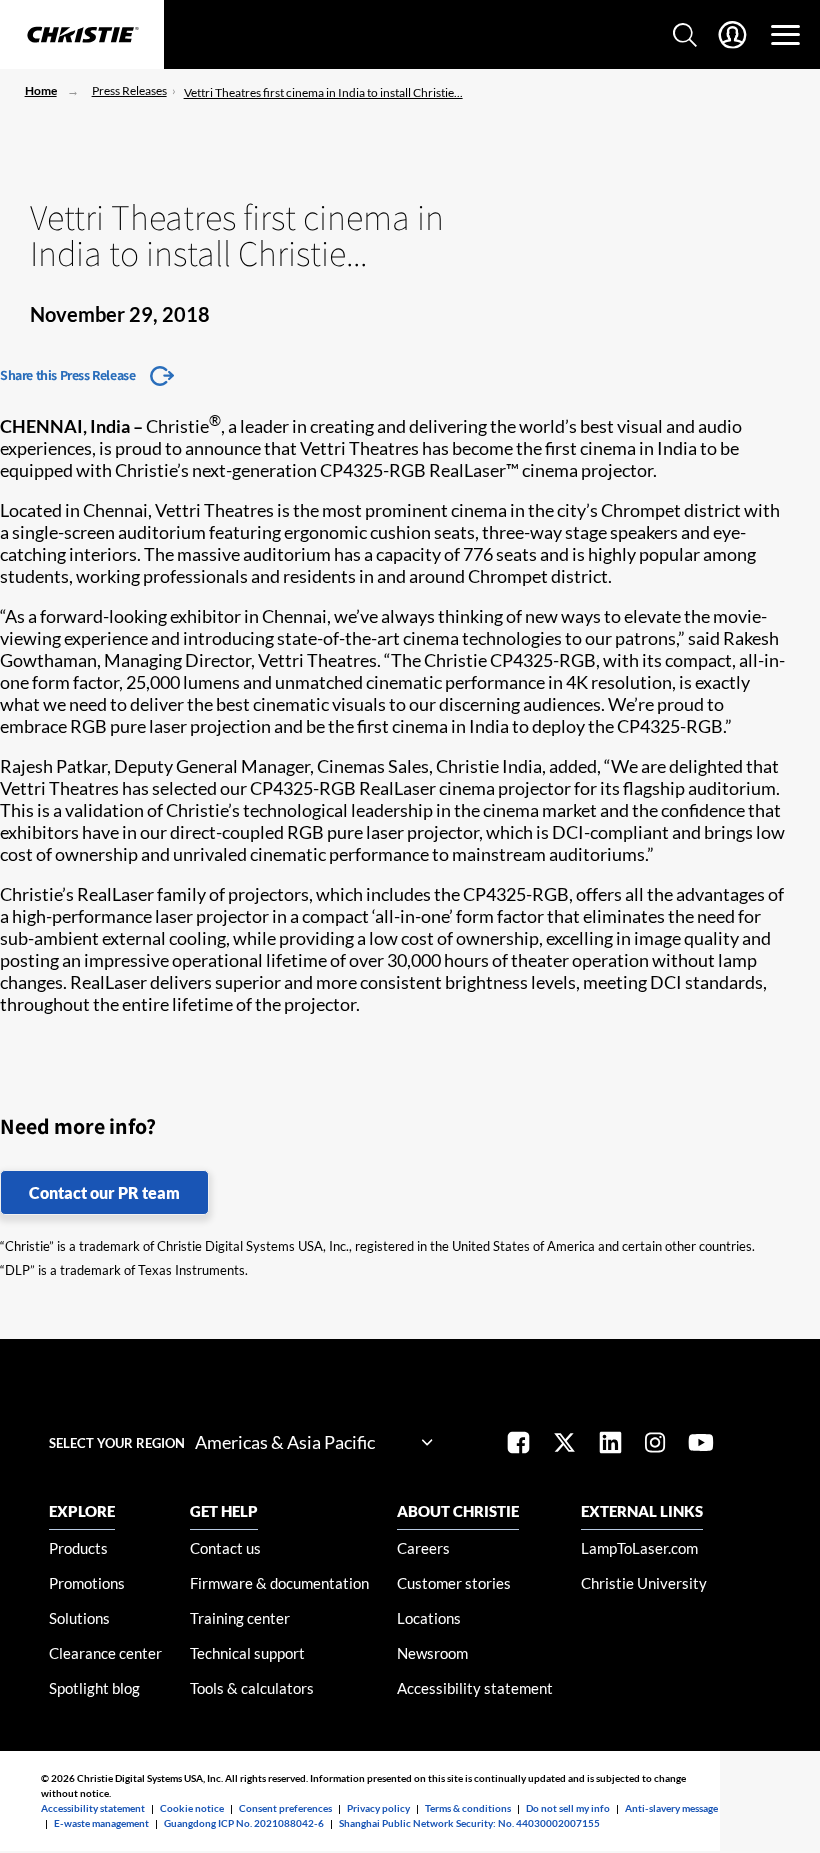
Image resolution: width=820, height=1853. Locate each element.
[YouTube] (701, 1444)
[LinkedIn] (610, 1444)
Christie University (644, 1583)
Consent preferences (285, 1808)
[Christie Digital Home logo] (82, 36)
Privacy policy (378, 1808)
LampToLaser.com (639, 1548)
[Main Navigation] (785, 35)
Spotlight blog (94, 1688)
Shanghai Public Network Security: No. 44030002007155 (469, 1823)
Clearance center (105, 1653)
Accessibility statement (475, 1688)
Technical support (247, 1653)
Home (41, 90)
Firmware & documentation (279, 1583)
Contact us (225, 1548)
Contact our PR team (104, 1192)
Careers (423, 1548)
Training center (240, 1618)
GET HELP (224, 1511)
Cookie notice (192, 1808)
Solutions (79, 1618)
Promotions (87, 1583)
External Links (642, 1511)
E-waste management (101, 1823)
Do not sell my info (568, 1808)
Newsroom (432, 1653)
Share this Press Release (67, 375)
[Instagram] (655, 1444)
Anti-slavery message (671, 1808)
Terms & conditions (468, 1808)
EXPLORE (82, 1511)
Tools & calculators (252, 1688)
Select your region (117, 1443)
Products (78, 1548)
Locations (429, 1618)
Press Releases (129, 90)
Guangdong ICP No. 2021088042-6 (244, 1823)
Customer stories (454, 1583)
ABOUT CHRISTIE (458, 1511)
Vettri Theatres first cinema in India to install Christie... (323, 92)
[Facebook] (518, 1444)
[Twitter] (564, 1444)
